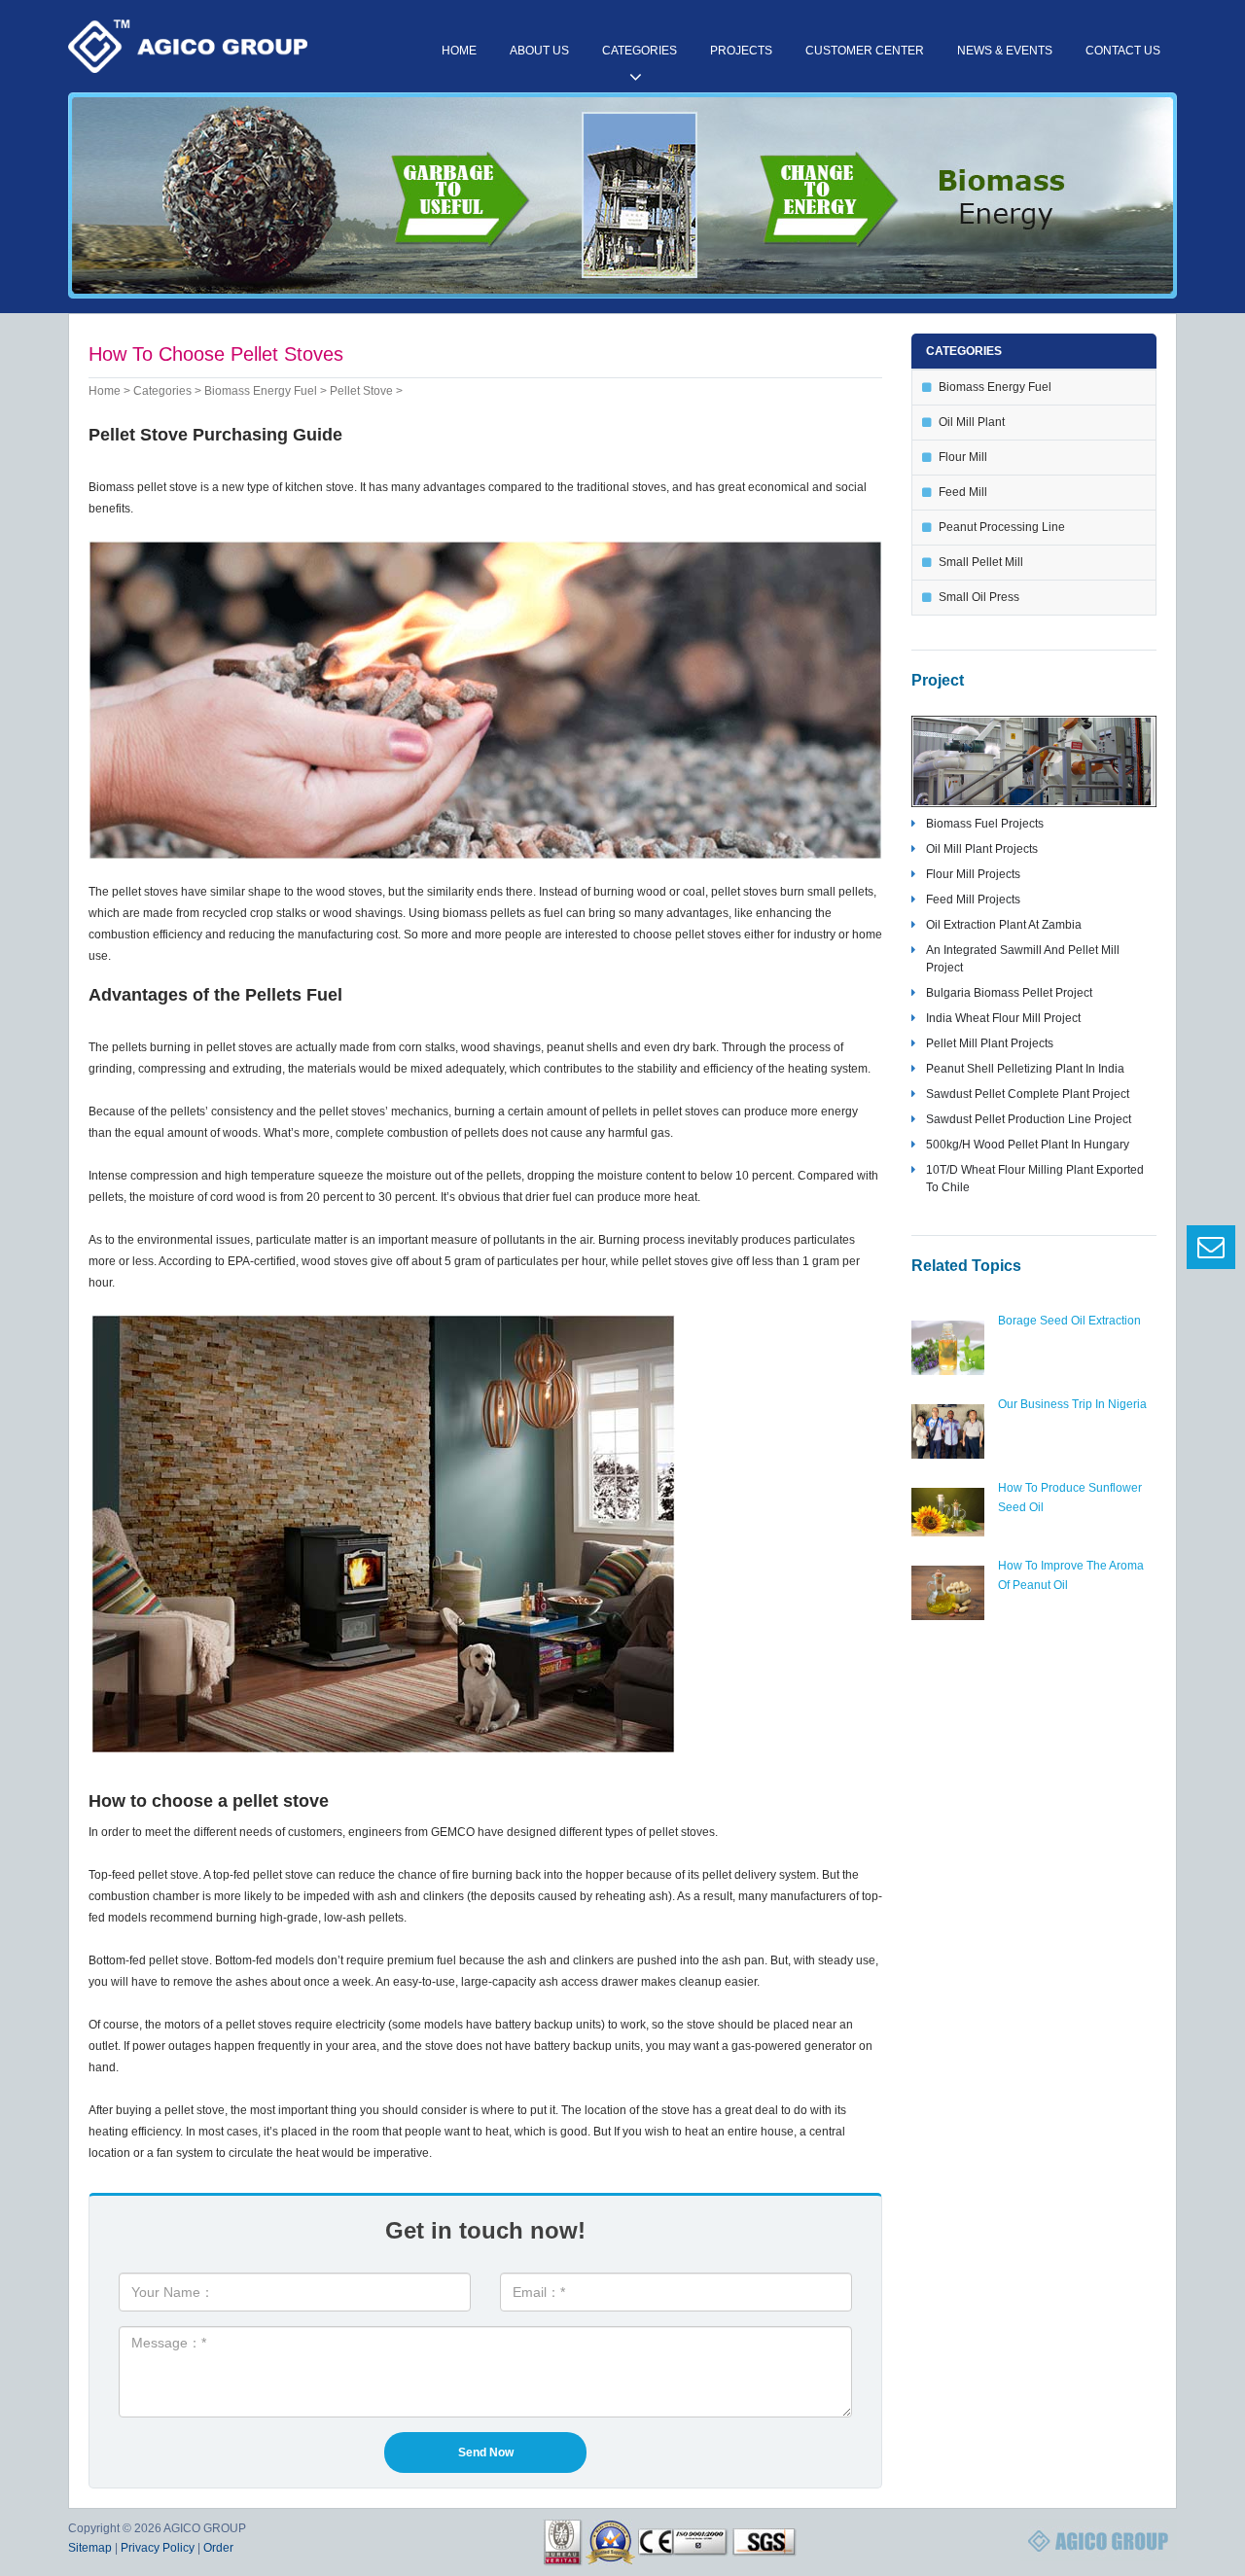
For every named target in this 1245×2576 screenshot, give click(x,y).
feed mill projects (973, 900)
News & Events (1005, 51)
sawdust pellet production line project (1029, 1119)
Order (218, 2548)
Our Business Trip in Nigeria (1072, 1404)
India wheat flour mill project (1003, 1018)
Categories (640, 51)
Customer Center (865, 51)
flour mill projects (973, 874)
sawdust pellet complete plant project (1028, 1094)
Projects (741, 51)
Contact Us (1123, 51)
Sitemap (90, 2548)
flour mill (963, 457)
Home (459, 51)
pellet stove (361, 391)
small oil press (979, 597)
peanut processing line (1002, 527)
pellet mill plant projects (990, 1043)
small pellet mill (981, 562)
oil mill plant (972, 422)
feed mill (963, 492)
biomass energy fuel (261, 391)
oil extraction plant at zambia (1004, 925)
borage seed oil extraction (1069, 1321)
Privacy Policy (158, 2548)
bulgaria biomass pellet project (1009, 993)
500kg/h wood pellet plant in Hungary (1028, 1145)
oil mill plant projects (982, 849)
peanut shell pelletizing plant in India (1025, 1069)
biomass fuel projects (985, 824)
